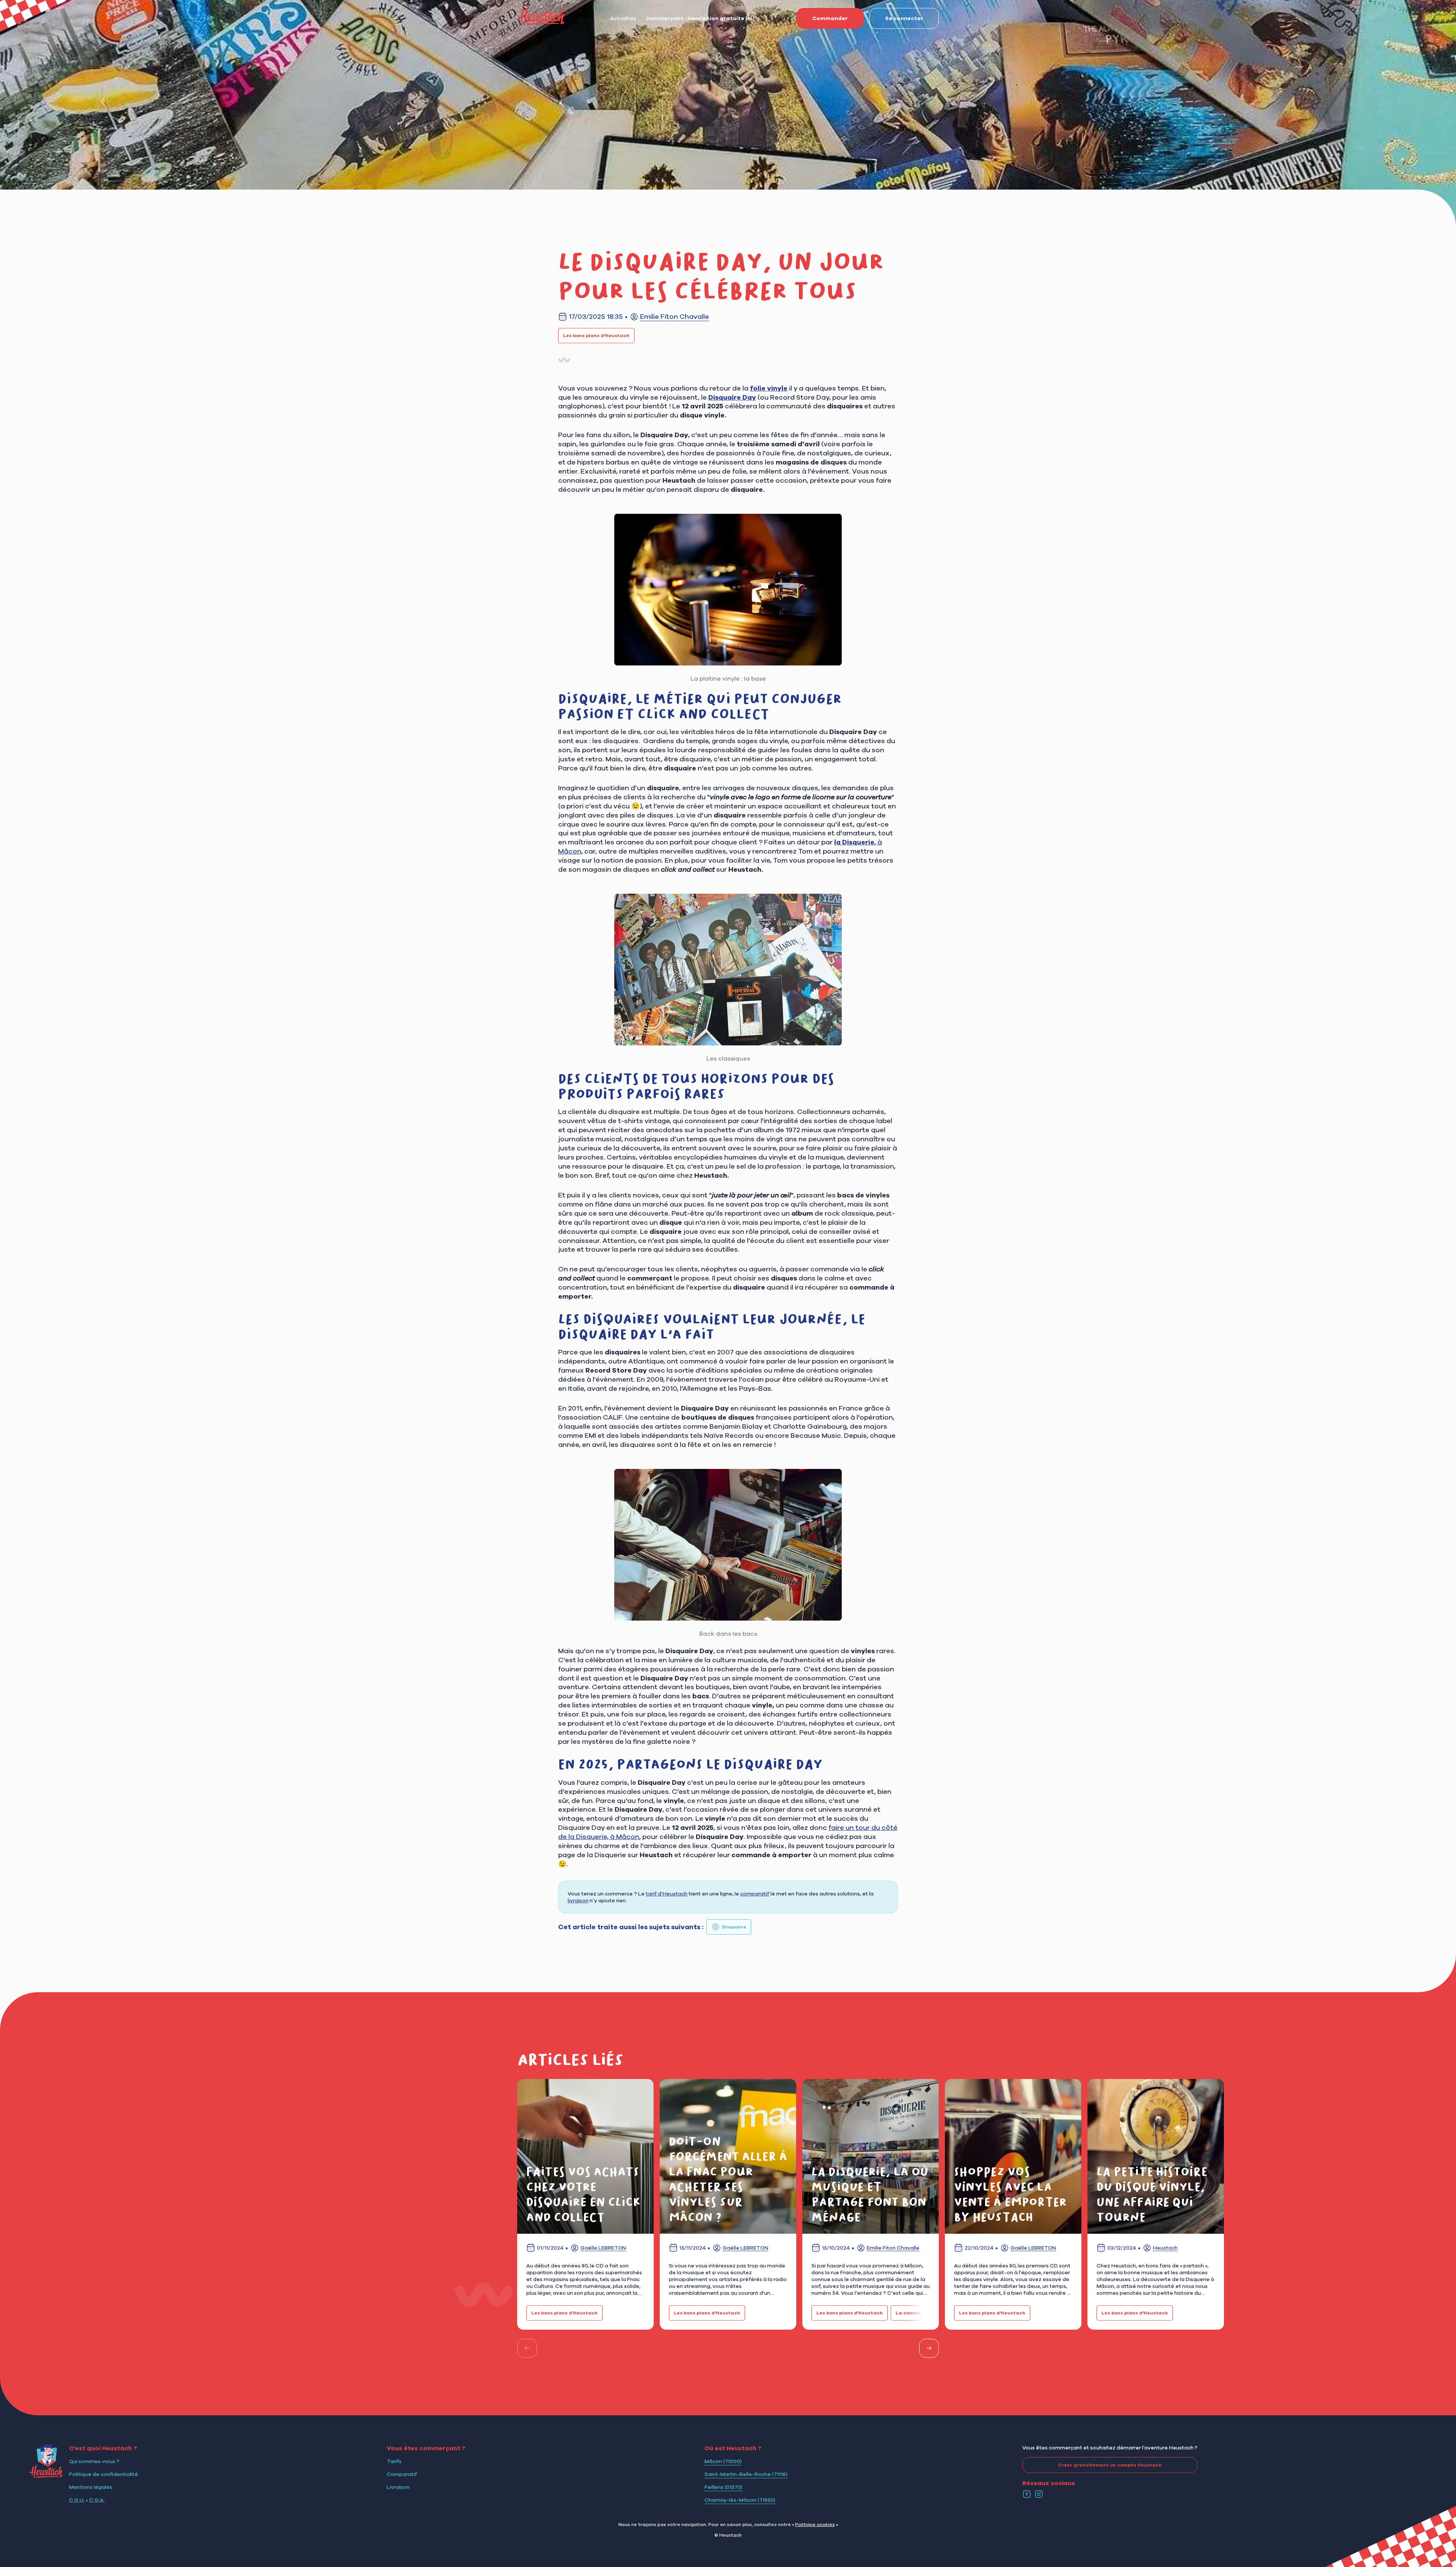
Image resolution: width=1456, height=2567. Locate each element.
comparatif (755, 1894)
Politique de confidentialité (104, 2474)
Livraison (398, 2487)
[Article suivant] (929, 2348)
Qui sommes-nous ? (94, 2461)
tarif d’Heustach (667, 1894)
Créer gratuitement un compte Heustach (1110, 2465)
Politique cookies (815, 2524)
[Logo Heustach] (46, 2476)
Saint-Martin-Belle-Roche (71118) (746, 2474)
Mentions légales (91, 2487)
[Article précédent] (527, 2348)
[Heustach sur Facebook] (1027, 2494)
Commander (830, 18)
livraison (578, 1900)
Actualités (623, 18)
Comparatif (402, 2474)
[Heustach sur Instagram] (1039, 2494)
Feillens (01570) (723, 2487)
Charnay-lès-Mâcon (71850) (740, 2500)
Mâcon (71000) (723, 2461)
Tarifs (394, 2461)
